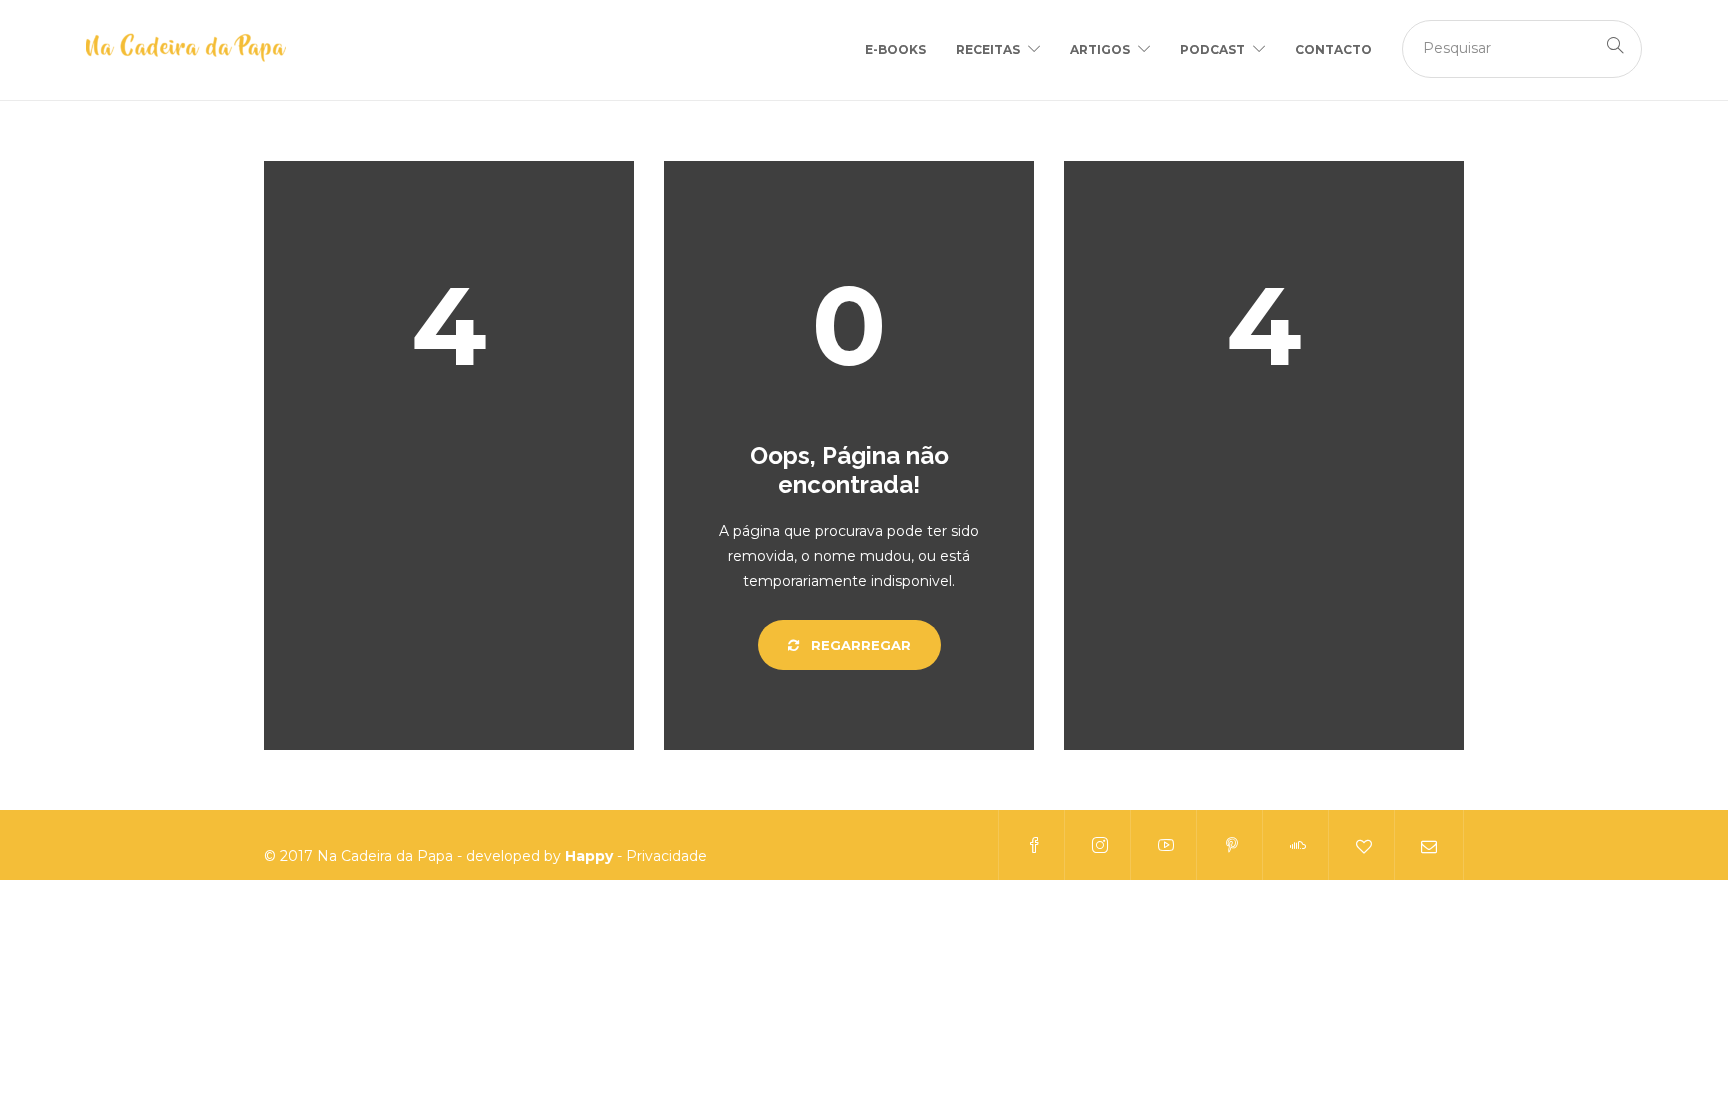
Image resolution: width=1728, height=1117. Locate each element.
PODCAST (1212, 49)
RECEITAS (988, 49)
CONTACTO (1333, 49)
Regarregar (859, 645)
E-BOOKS (895, 49)
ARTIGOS (1100, 49)
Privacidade (666, 856)
